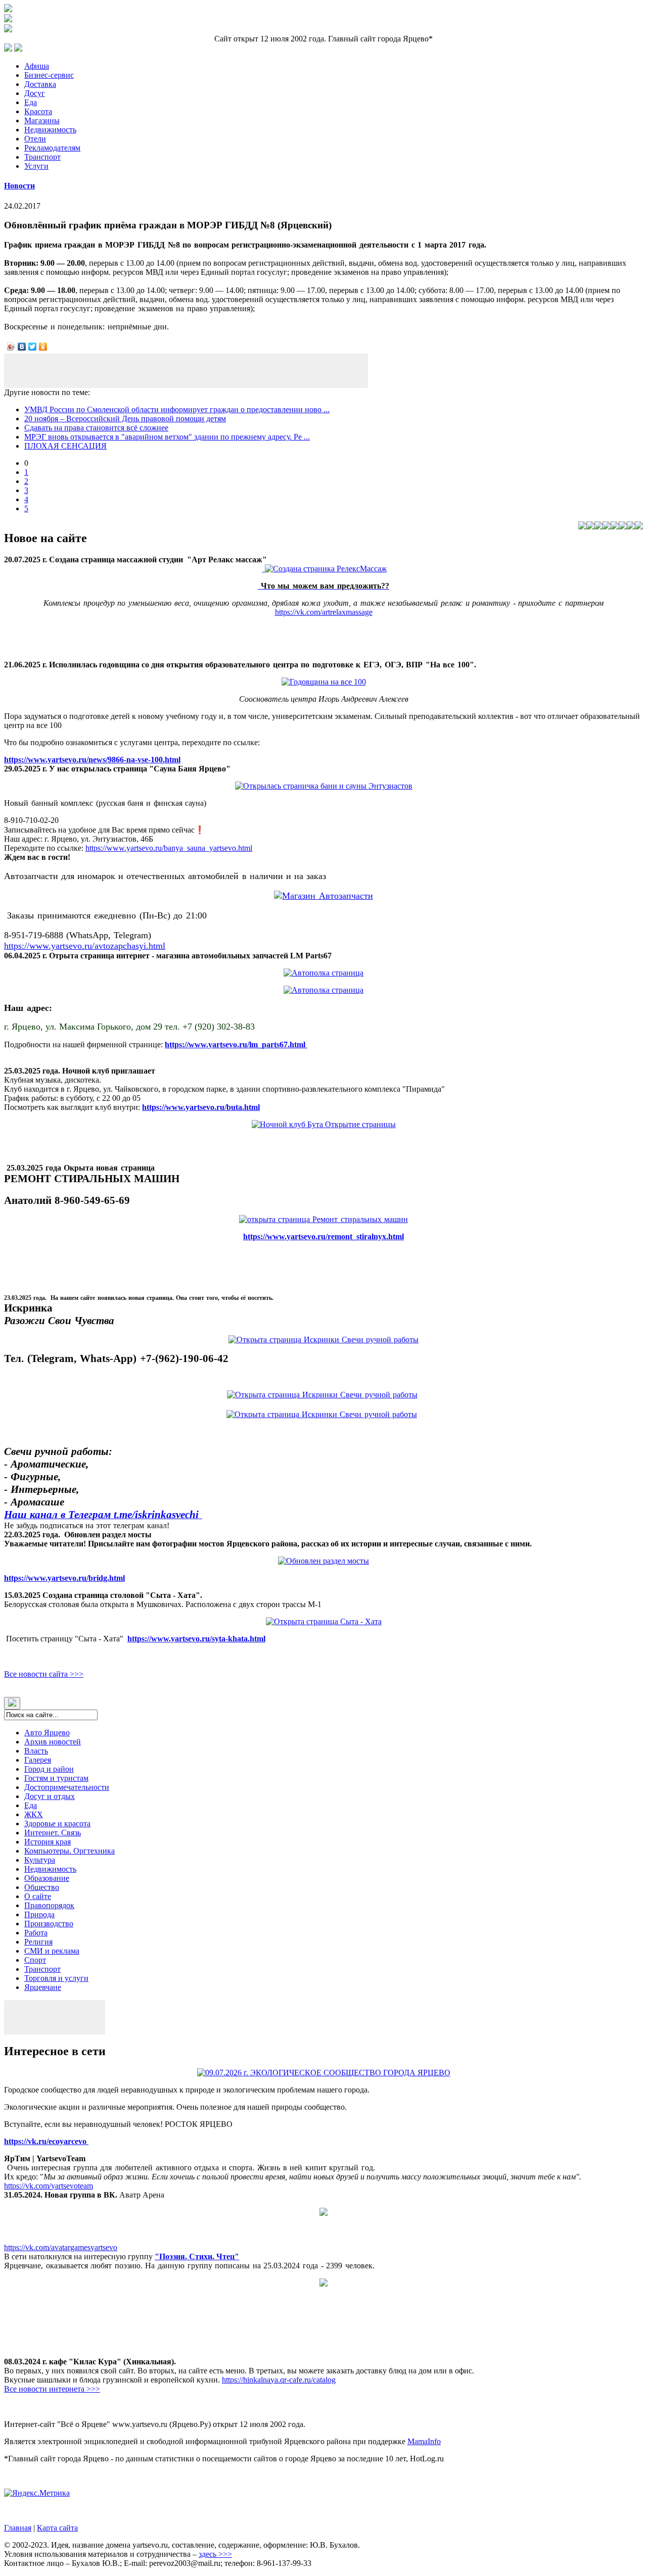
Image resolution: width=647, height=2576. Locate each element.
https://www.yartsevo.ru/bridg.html (64, 1578)
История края (48, 1842)
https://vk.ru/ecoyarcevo (46, 2141)
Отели (35, 139)
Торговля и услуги (56, 1978)
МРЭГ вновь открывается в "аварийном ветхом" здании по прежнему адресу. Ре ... (167, 437)
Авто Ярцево (47, 1733)
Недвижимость (50, 130)
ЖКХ (34, 1814)
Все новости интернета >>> (52, 2389)
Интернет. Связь (53, 1833)
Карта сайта (57, 2528)
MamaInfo (424, 2441)
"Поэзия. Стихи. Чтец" (197, 2256)
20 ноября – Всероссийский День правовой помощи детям (125, 419)
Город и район (49, 1769)
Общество (42, 1887)
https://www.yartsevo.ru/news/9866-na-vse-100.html (92, 760)
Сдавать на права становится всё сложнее (96, 428)
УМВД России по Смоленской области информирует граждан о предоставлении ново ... (177, 409)
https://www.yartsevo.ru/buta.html (201, 1107)
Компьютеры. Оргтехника (70, 1851)
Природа (39, 1914)
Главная (18, 2528)
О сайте (38, 1896)
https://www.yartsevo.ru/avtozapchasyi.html (85, 946)
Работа (36, 1933)
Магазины (42, 120)
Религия (38, 1942)
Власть (36, 1751)
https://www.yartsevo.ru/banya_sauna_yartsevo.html (169, 848)
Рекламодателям (52, 148)
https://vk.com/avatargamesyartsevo (61, 2247)
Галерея (38, 1760)
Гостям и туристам (56, 1778)
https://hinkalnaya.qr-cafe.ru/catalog (279, 2380)
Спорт (35, 1960)
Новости (19, 186)
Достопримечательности (67, 1787)
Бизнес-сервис (49, 75)
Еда (31, 102)
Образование (47, 1878)
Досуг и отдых (50, 1796)
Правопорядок (49, 1905)
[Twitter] (33, 347)
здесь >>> (215, 2554)
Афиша (37, 66)
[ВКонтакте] (22, 347)
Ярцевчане (43, 1987)
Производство (49, 1924)
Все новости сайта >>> (44, 1674)
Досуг (35, 93)
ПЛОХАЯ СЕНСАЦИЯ (65, 446)
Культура (40, 1860)
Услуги (36, 166)
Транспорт (42, 157)
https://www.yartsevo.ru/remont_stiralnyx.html (323, 1236)
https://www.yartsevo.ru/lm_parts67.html (236, 1044)
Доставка (40, 84)
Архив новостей (53, 1742)
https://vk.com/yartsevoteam (49, 2186)
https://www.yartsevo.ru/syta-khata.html (196, 1639)
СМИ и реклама (52, 1951)
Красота (38, 111)
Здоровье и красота (57, 1824)
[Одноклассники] (43, 347)
